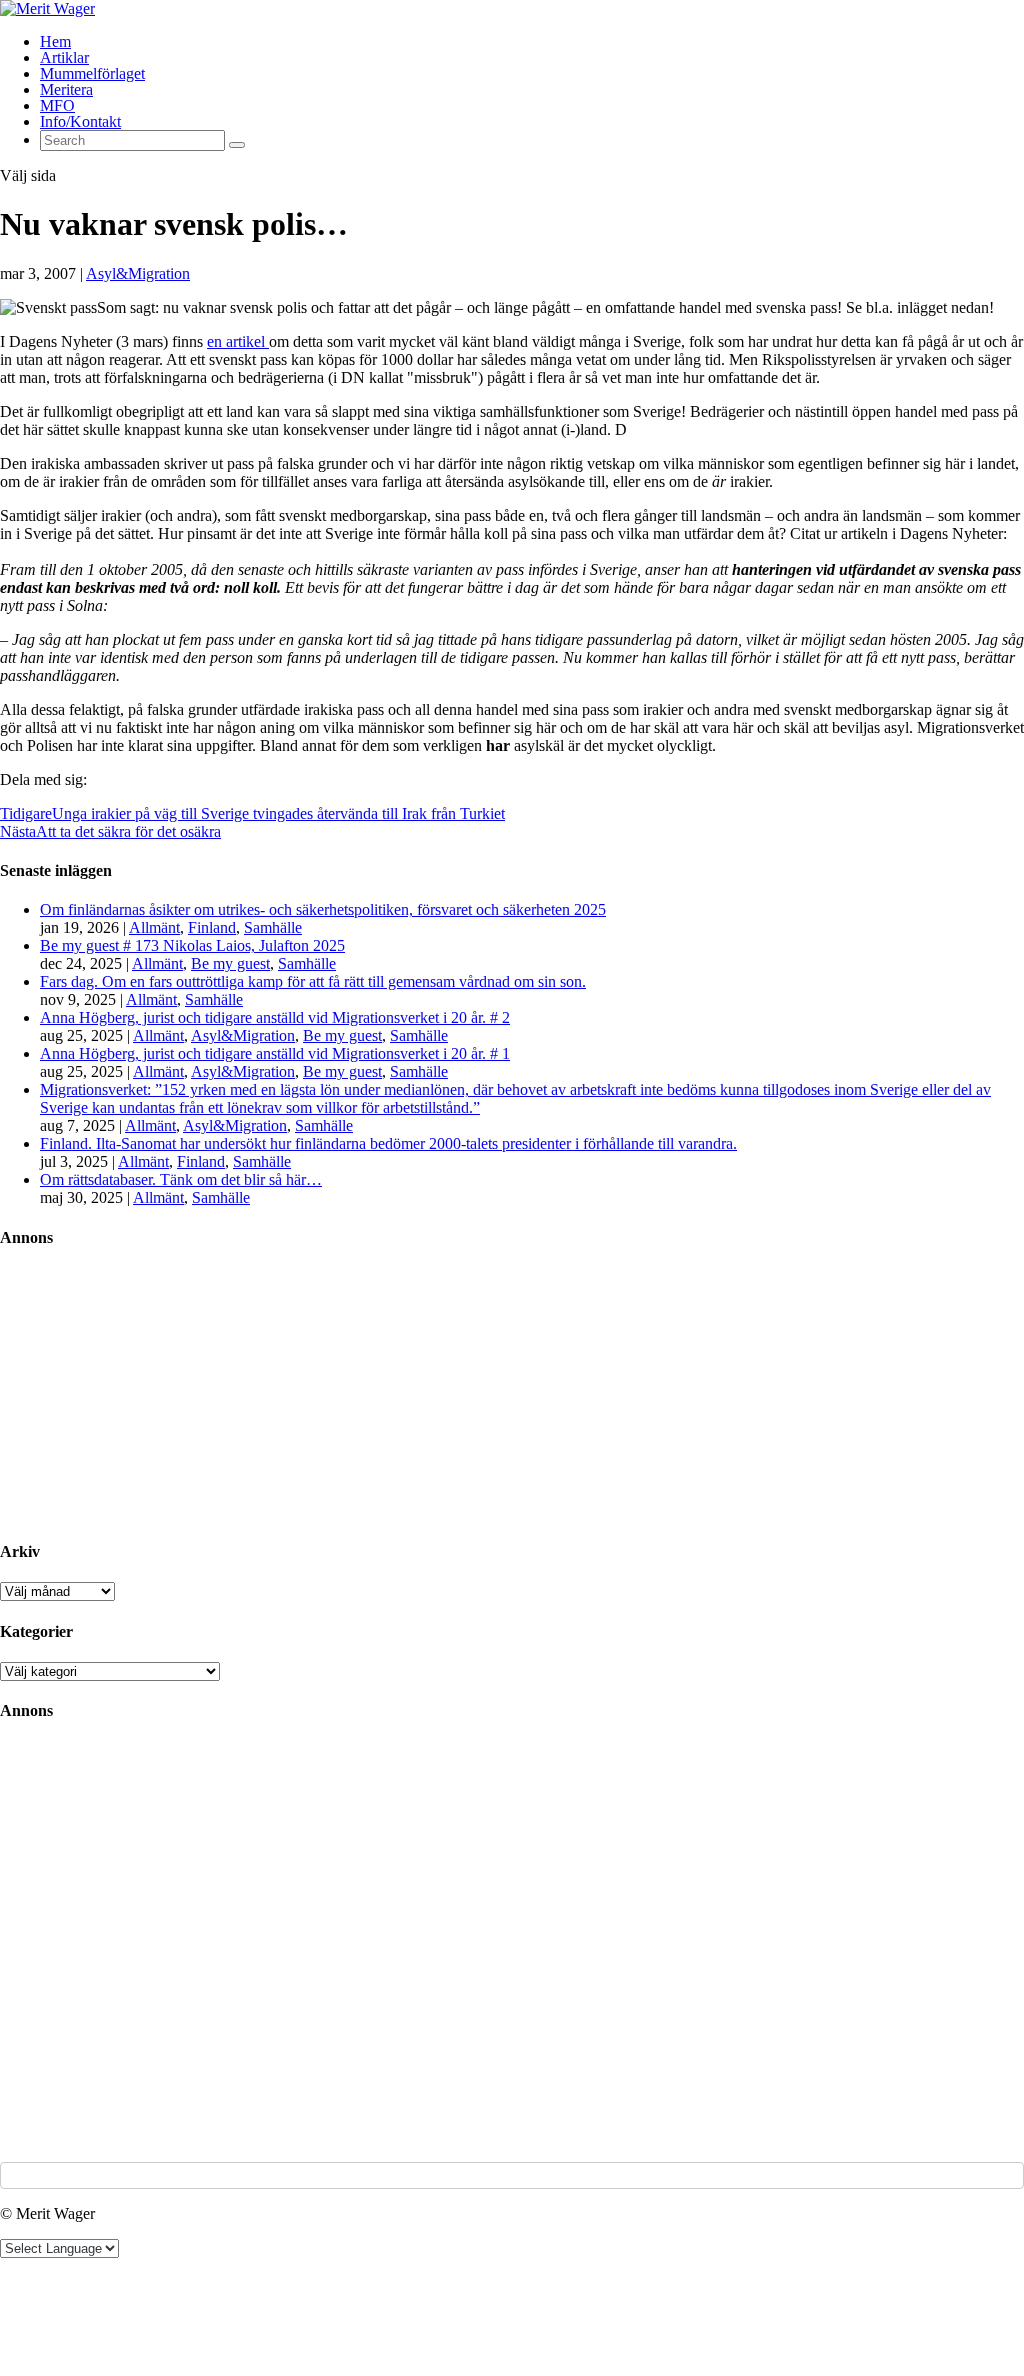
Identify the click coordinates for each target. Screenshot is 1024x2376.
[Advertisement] (150, 1393)
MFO (57, 105)
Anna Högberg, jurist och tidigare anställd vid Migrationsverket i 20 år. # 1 (275, 1053)
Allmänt (154, 927)
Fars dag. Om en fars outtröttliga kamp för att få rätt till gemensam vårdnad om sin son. (313, 981)
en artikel (238, 341)
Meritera (66, 89)
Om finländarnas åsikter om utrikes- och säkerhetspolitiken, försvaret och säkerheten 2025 (323, 909)
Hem (55, 41)
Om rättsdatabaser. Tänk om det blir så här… (181, 1179)
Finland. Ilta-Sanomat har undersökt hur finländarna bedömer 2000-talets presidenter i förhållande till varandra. (388, 1143)
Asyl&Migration (138, 273)
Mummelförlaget (92, 73)
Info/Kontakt (80, 121)
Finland (212, 927)
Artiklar (64, 57)
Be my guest (230, 963)
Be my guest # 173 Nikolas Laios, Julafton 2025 (192, 945)
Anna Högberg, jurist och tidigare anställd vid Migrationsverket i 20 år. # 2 (275, 1017)
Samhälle (273, 927)
